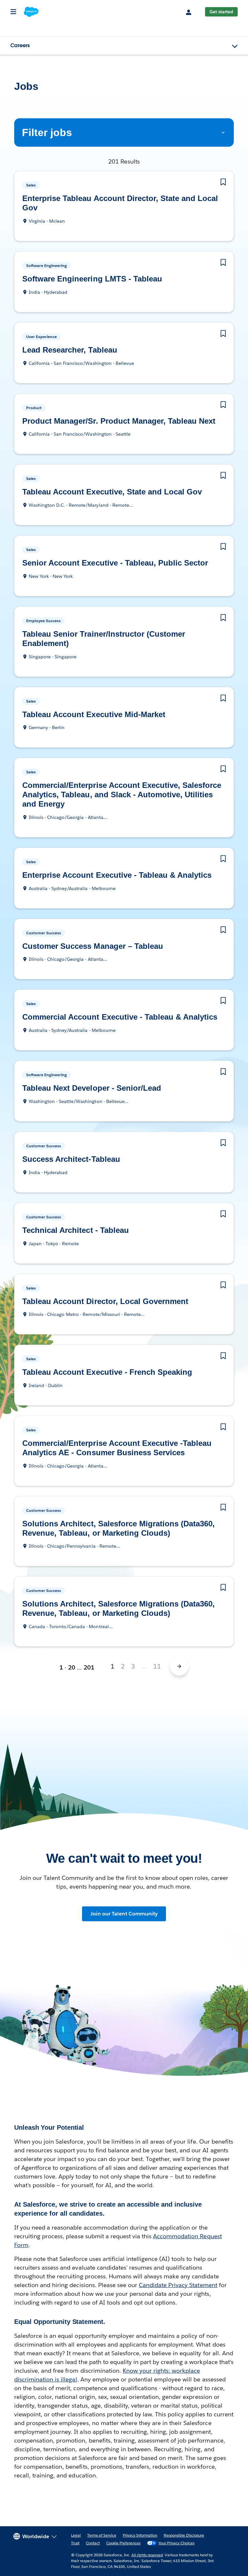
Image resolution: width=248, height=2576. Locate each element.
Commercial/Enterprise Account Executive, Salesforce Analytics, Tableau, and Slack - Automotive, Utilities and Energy (123, 795)
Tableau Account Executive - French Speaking (108, 1372)
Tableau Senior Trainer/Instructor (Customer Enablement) (103, 639)
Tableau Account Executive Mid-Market (96, 715)
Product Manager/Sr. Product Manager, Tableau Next (121, 421)
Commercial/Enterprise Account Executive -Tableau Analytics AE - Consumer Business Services (119, 1448)
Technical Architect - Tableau (77, 1230)
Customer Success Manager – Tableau (94, 946)
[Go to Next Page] (179, 1666)
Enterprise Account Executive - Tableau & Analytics (117, 875)
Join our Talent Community (124, 1914)
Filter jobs (45, 132)
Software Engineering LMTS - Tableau (90, 279)
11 (157, 1666)
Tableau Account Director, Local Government (107, 1302)
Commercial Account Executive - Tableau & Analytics (123, 1017)
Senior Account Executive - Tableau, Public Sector (115, 563)
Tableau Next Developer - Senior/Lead (94, 1088)
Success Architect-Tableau (72, 1159)
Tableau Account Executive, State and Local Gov (113, 492)
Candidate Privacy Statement (178, 2285)
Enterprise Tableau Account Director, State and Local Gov (121, 203)
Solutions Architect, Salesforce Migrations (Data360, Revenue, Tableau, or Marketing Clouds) (118, 1529)
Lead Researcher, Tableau (71, 350)
